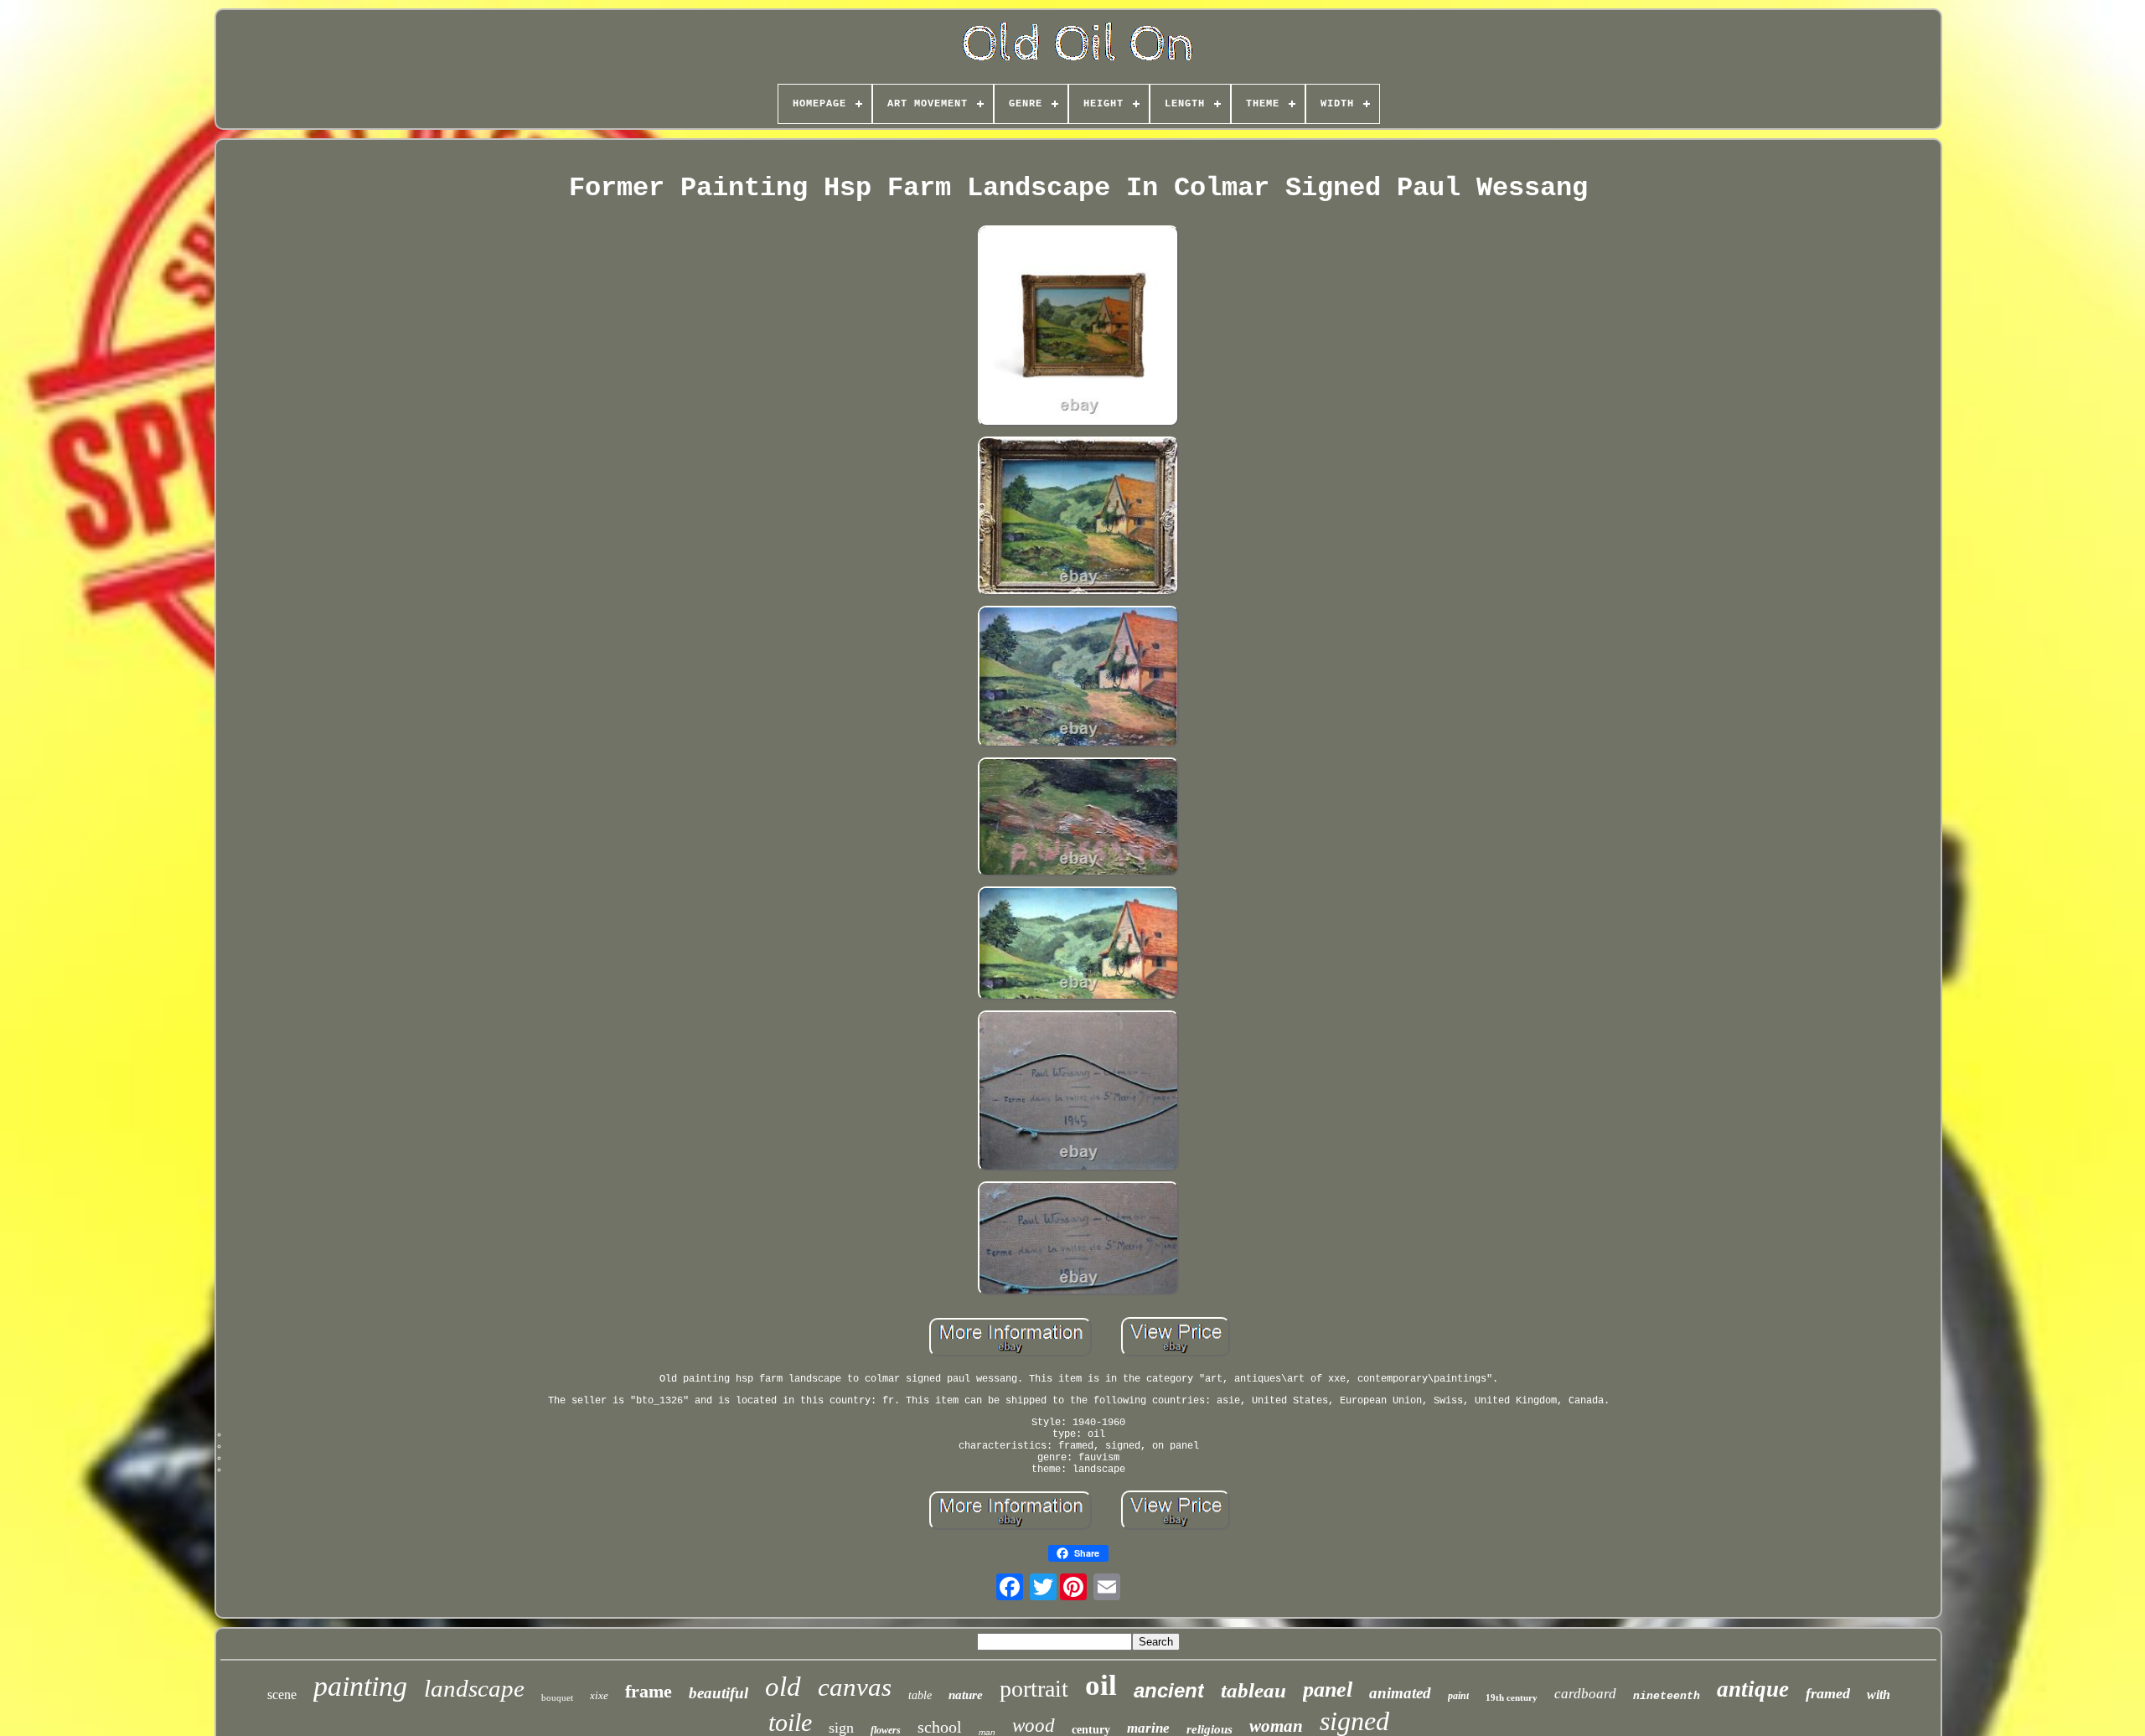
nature (966, 1695)
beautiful (718, 1693)
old (783, 1687)
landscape (474, 1688)
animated (1400, 1693)
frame (649, 1691)
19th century (1512, 1697)
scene (282, 1695)
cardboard (1585, 1694)
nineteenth (1667, 1696)
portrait (1034, 1689)
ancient (1169, 1690)
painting (360, 1686)
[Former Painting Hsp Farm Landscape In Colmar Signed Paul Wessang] (1078, 328)
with (1879, 1695)
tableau (1253, 1690)
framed (1828, 1693)
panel (1328, 1689)
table (920, 1695)
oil (1101, 1685)
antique (1753, 1689)
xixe (599, 1695)
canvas (855, 1687)
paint (1458, 1696)
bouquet (557, 1697)
